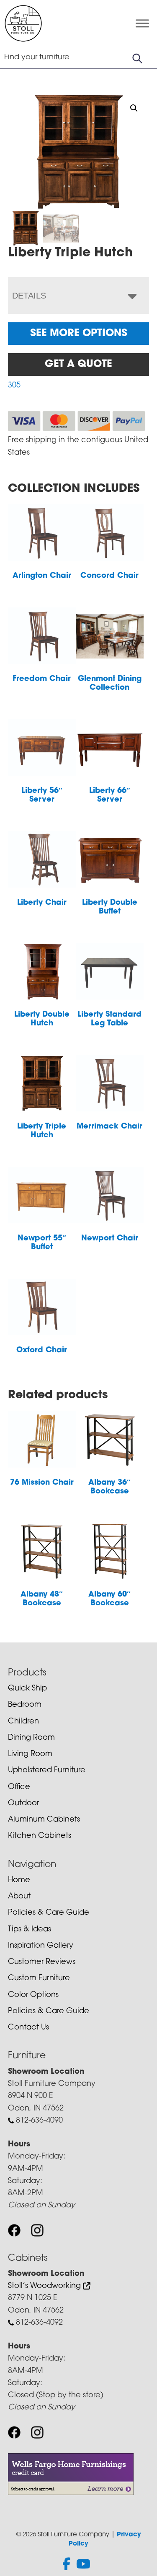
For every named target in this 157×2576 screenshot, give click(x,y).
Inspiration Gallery (41, 1946)
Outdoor (23, 1804)
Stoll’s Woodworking (45, 2286)
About (19, 1897)
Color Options (33, 1995)
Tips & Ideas (30, 1930)
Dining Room (31, 1738)
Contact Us (28, 2028)
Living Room (30, 1754)
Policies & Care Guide (49, 1913)
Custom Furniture (39, 1979)
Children (23, 1722)
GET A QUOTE (78, 364)
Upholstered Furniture (47, 1771)
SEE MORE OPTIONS (79, 334)
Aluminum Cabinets (44, 1820)
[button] (134, 108)
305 (14, 386)
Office (19, 1787)
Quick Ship (27, 1689)
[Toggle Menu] (142, 24)
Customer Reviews (42, 1962)
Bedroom (25, 1705)
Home (19, 1880)
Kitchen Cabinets (40, 1836)
